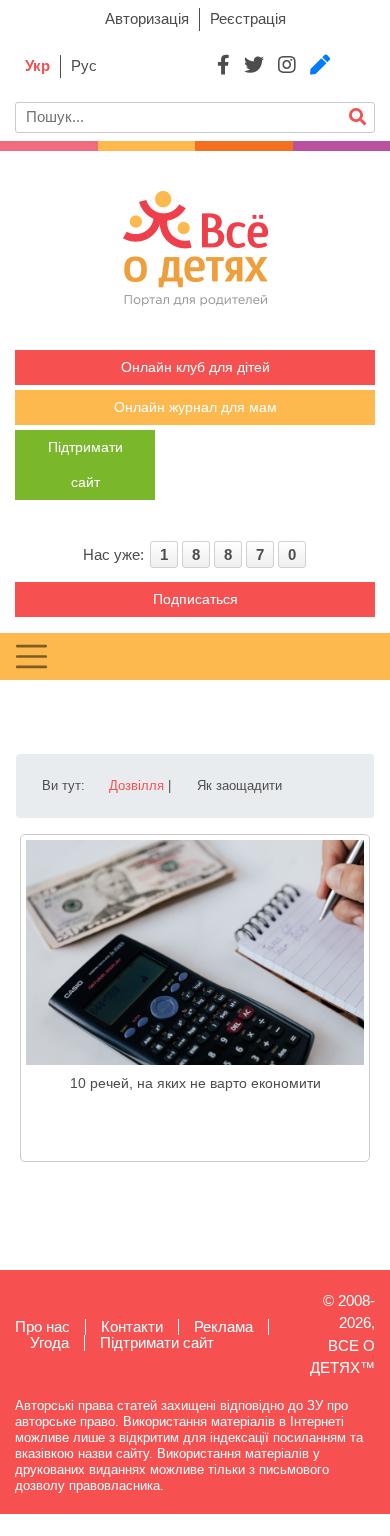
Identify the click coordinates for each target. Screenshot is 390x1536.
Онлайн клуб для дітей (195, 367)
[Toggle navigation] (31, 656)
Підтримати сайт (157, 1342)
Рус (84, 65)
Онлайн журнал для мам (195, 407)
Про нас (42, 1326)
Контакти (132, 1326)
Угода (49, 1342)
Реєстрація (248, 18)
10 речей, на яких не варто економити (195, 1083)
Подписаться (195, 599)
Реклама (223, 1326)
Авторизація (147, 18)
